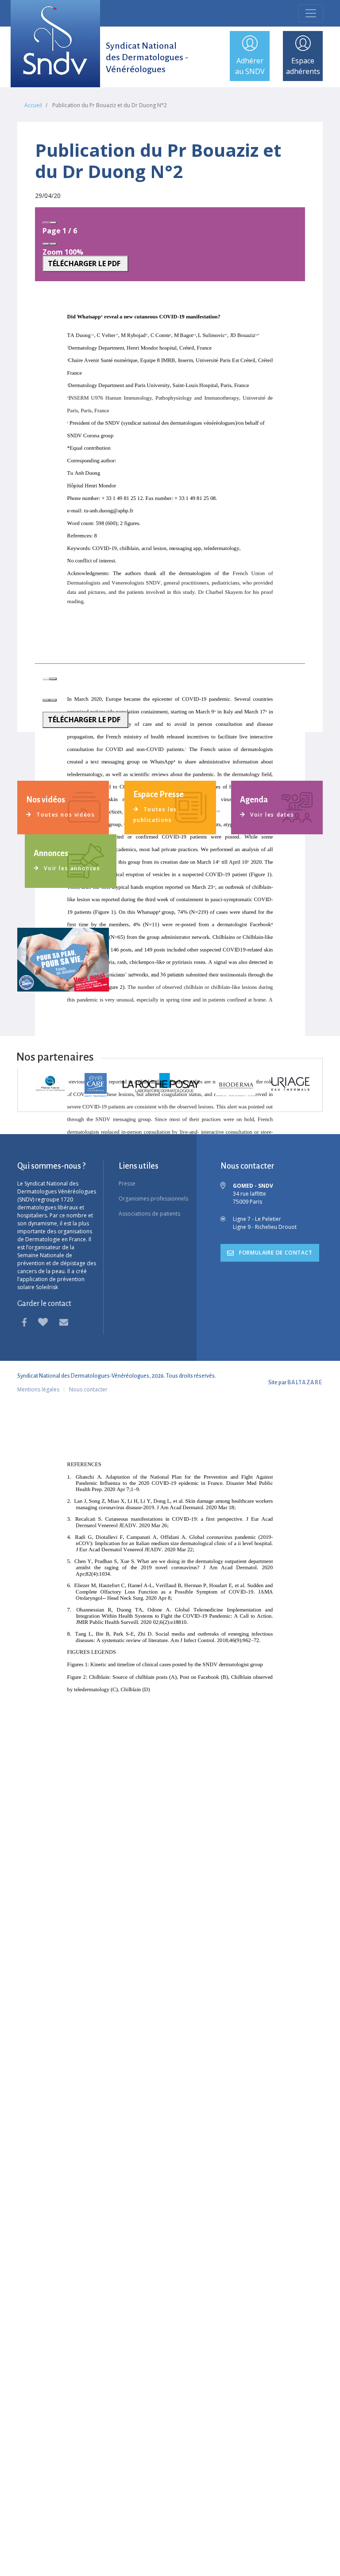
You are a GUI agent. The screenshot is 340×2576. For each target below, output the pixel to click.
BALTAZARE (305, 1383)
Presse (127, 1183)
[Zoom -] (46, 244)
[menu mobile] (311, 13)
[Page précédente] (46, 223)
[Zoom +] (53, 244)
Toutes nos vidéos (65, 815)
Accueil (33, 105)
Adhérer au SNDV (250, 66)
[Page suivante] (53, 223)
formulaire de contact (275, 1253)
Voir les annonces (71, 868)
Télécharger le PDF (84, 263)
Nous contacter (88, 1389)
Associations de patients (149, 1214)
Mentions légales (38, 1389)
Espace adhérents (303, 66)
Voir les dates (271, 815)
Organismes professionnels (153, 1199)
